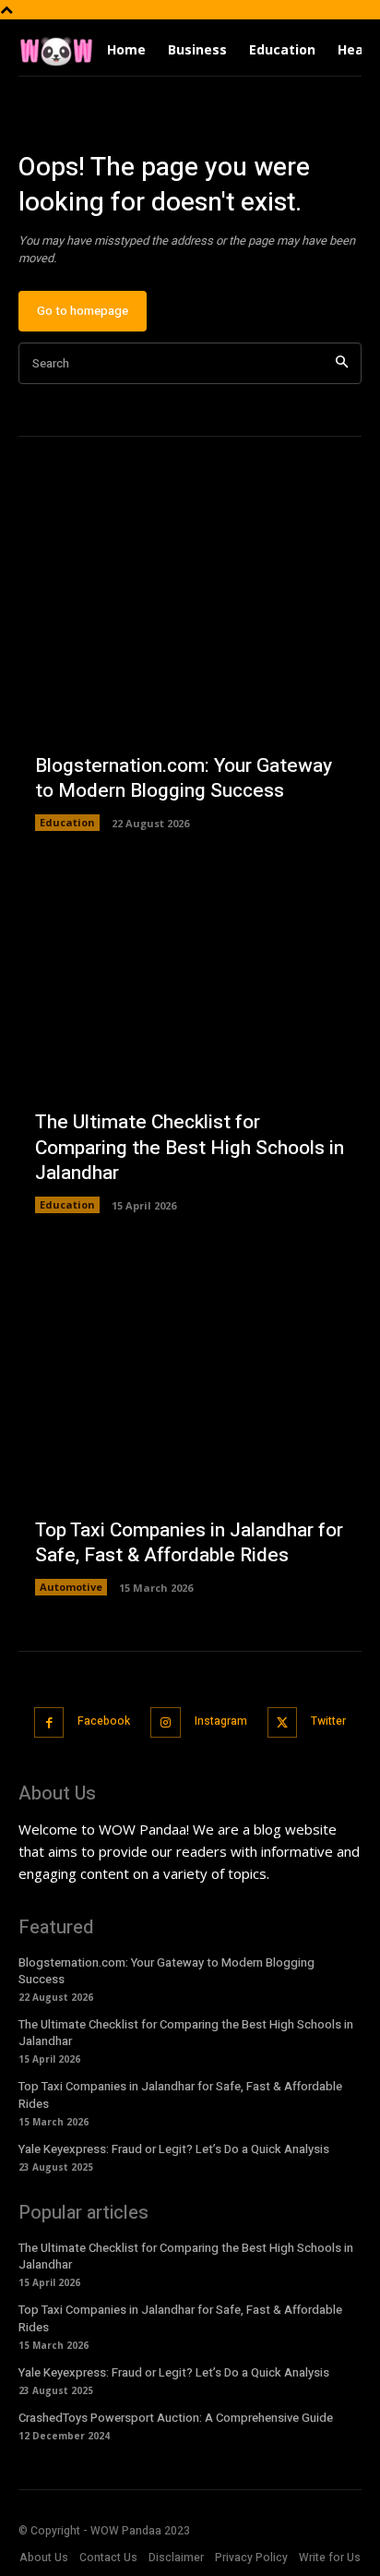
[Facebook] (49, 1722)
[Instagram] (166, 1722)
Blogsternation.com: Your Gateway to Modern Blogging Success (184, 778)
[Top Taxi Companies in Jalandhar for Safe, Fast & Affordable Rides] (190, 1424)
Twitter (328, 1721)
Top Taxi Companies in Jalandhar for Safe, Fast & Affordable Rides (189, 1543)
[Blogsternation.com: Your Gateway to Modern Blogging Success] (190, 659)
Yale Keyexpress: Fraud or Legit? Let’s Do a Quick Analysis (174, 2149)
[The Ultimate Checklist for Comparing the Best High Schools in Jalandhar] (190, 1041)
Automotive (71, 1587)
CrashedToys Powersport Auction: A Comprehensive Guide (176, 2418)
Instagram (221, 1721)
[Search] (342, 363)
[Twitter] (283, 1722)
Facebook (104, 1721)
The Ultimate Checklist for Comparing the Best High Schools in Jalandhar (190, 1148)
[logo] (56, 50)
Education (67, 822)
